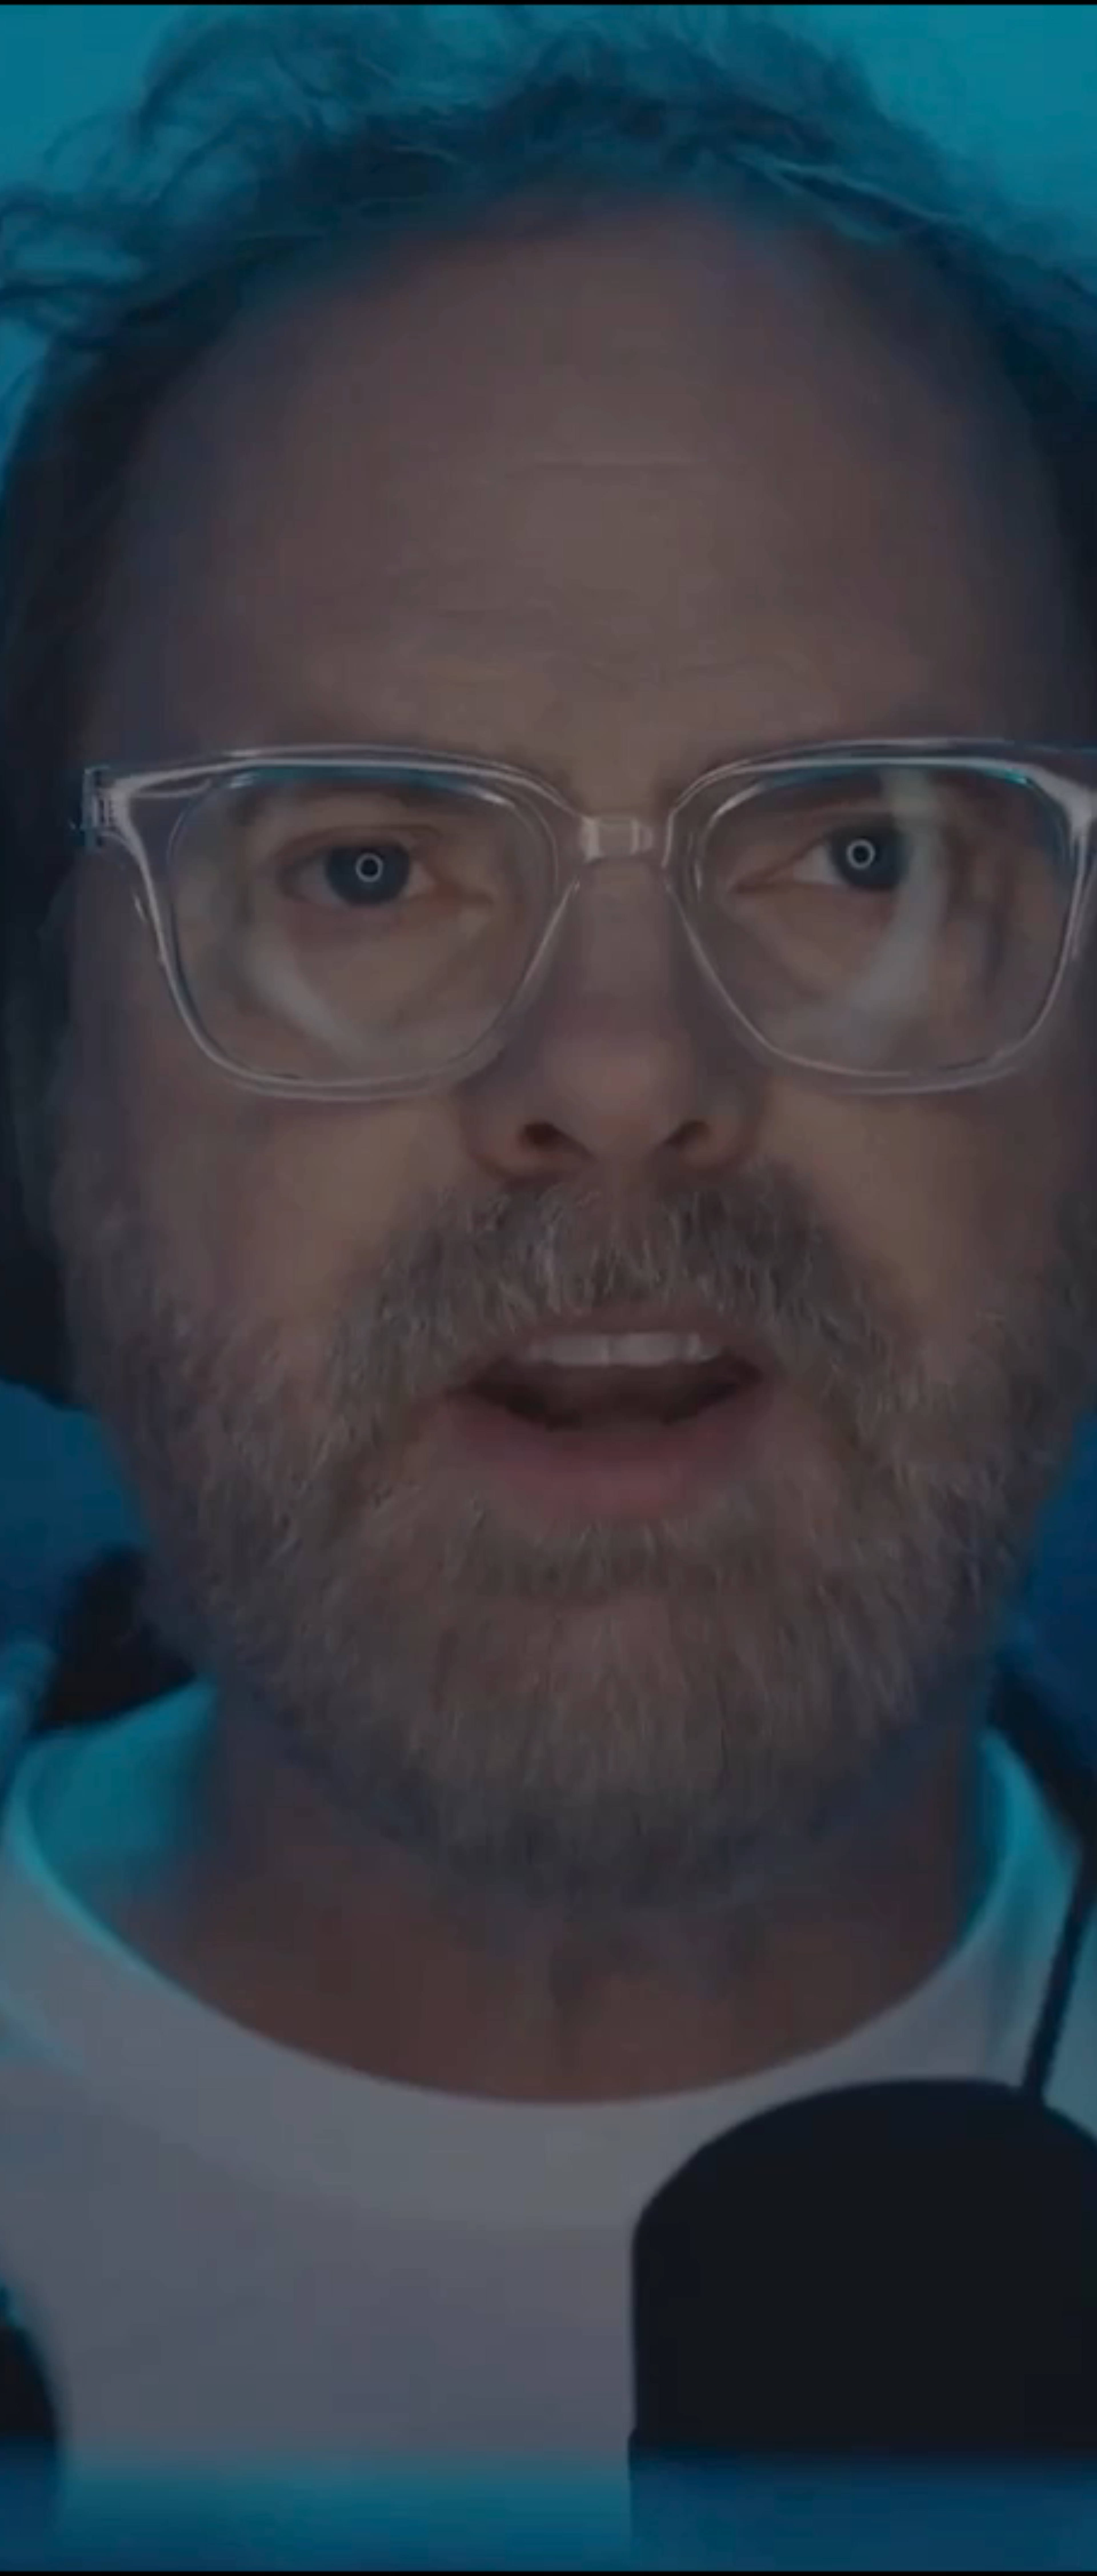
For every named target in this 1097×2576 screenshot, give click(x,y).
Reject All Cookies (847, 2565)
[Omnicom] (57, 13)
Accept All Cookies (891, 2565)
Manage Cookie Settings (799, 2565)
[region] (548, 2566)
